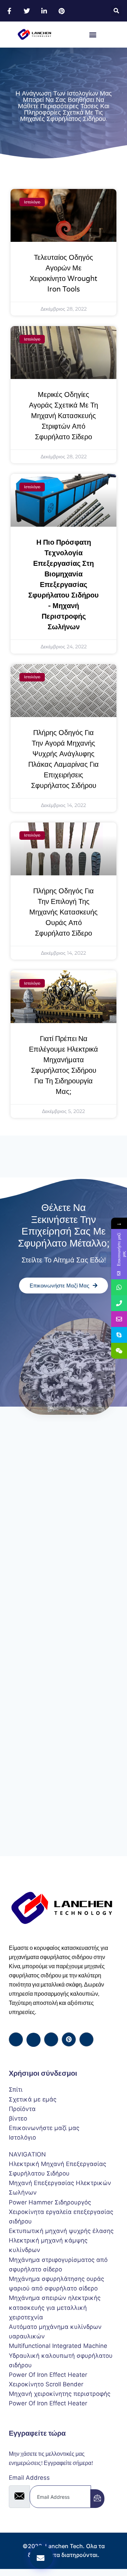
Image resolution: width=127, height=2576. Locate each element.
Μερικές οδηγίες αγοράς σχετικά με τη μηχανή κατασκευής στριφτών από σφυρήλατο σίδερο (64, 416)
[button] (116, 11)
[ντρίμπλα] (69, 2039)
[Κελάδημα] (34, 2040)
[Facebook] (16, 2039)
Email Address (29, 2478)
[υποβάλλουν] (97, 2499)
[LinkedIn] (51, 2039)
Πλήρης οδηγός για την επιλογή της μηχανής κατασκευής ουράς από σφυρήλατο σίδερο (64, 912)
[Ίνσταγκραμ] (86, 2039)
